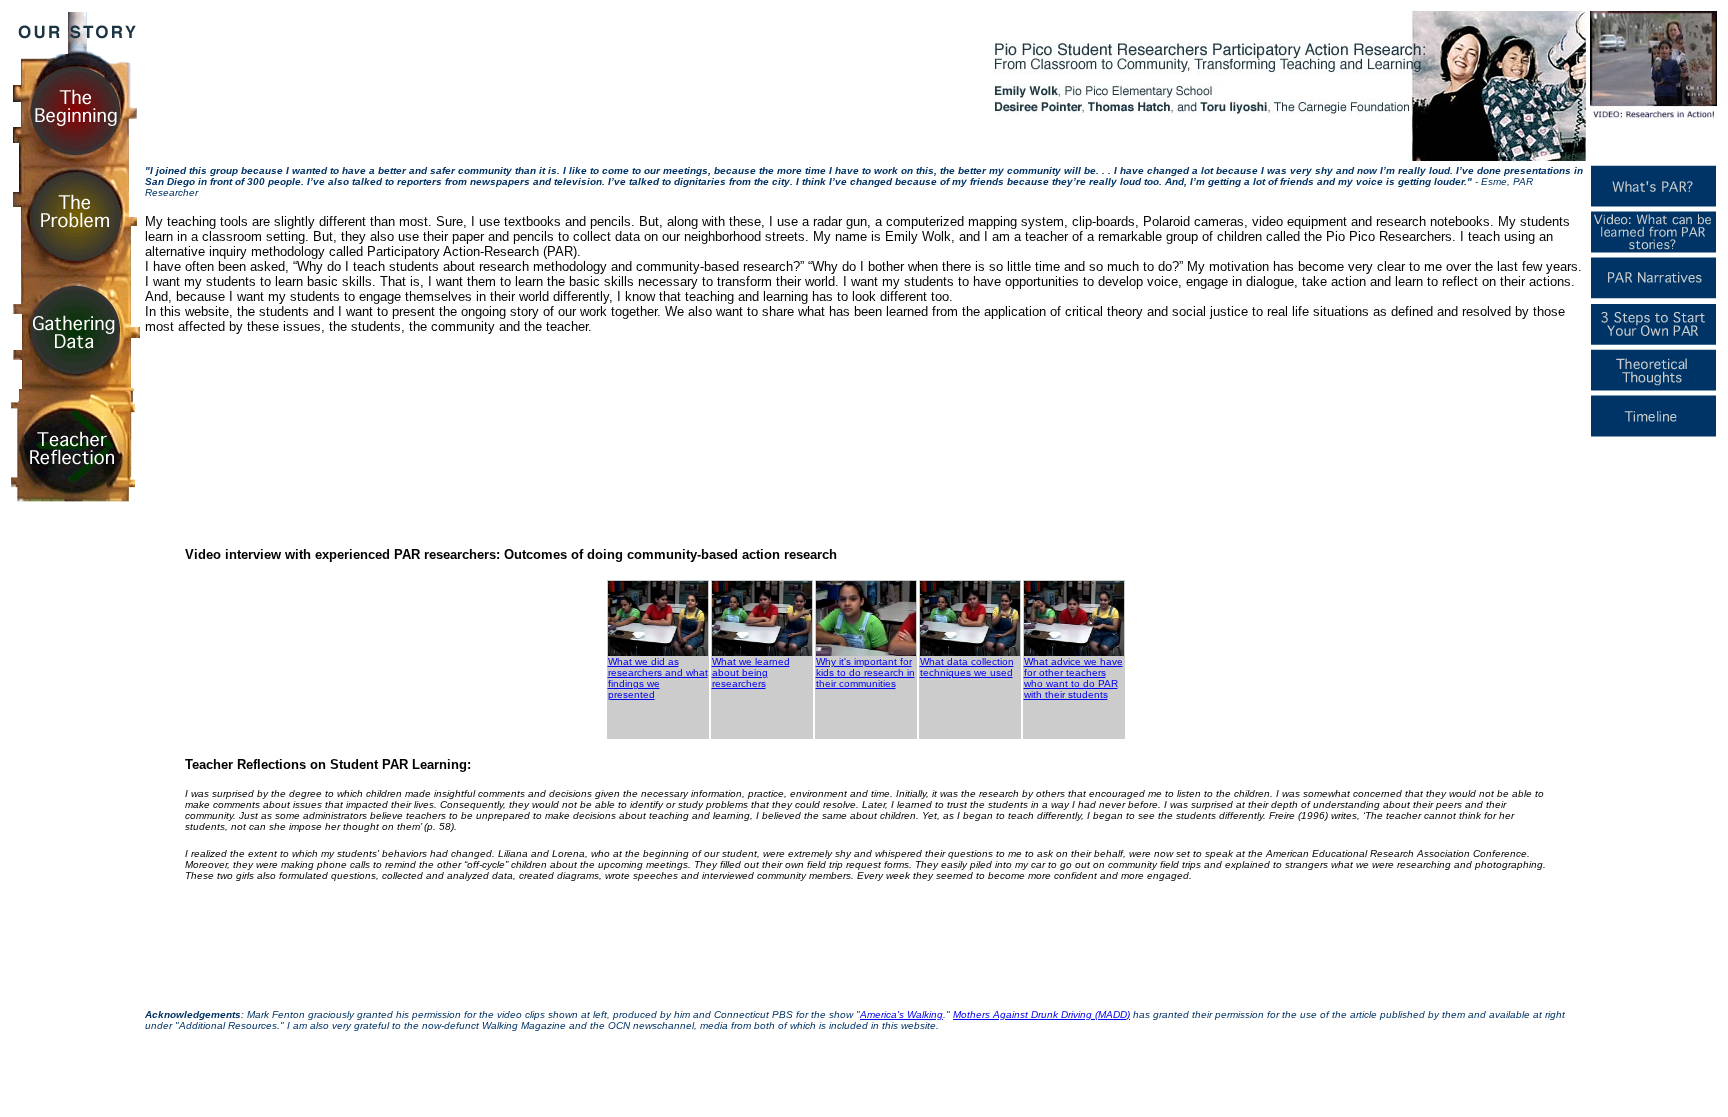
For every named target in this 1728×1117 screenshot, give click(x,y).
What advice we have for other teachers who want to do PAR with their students (1073, 678)
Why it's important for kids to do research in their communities (865, 672)
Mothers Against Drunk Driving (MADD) (1041, 1014)
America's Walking (901, 1014)
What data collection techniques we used (967, 667)
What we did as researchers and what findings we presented (658, 678)
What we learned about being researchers (751, 672)
